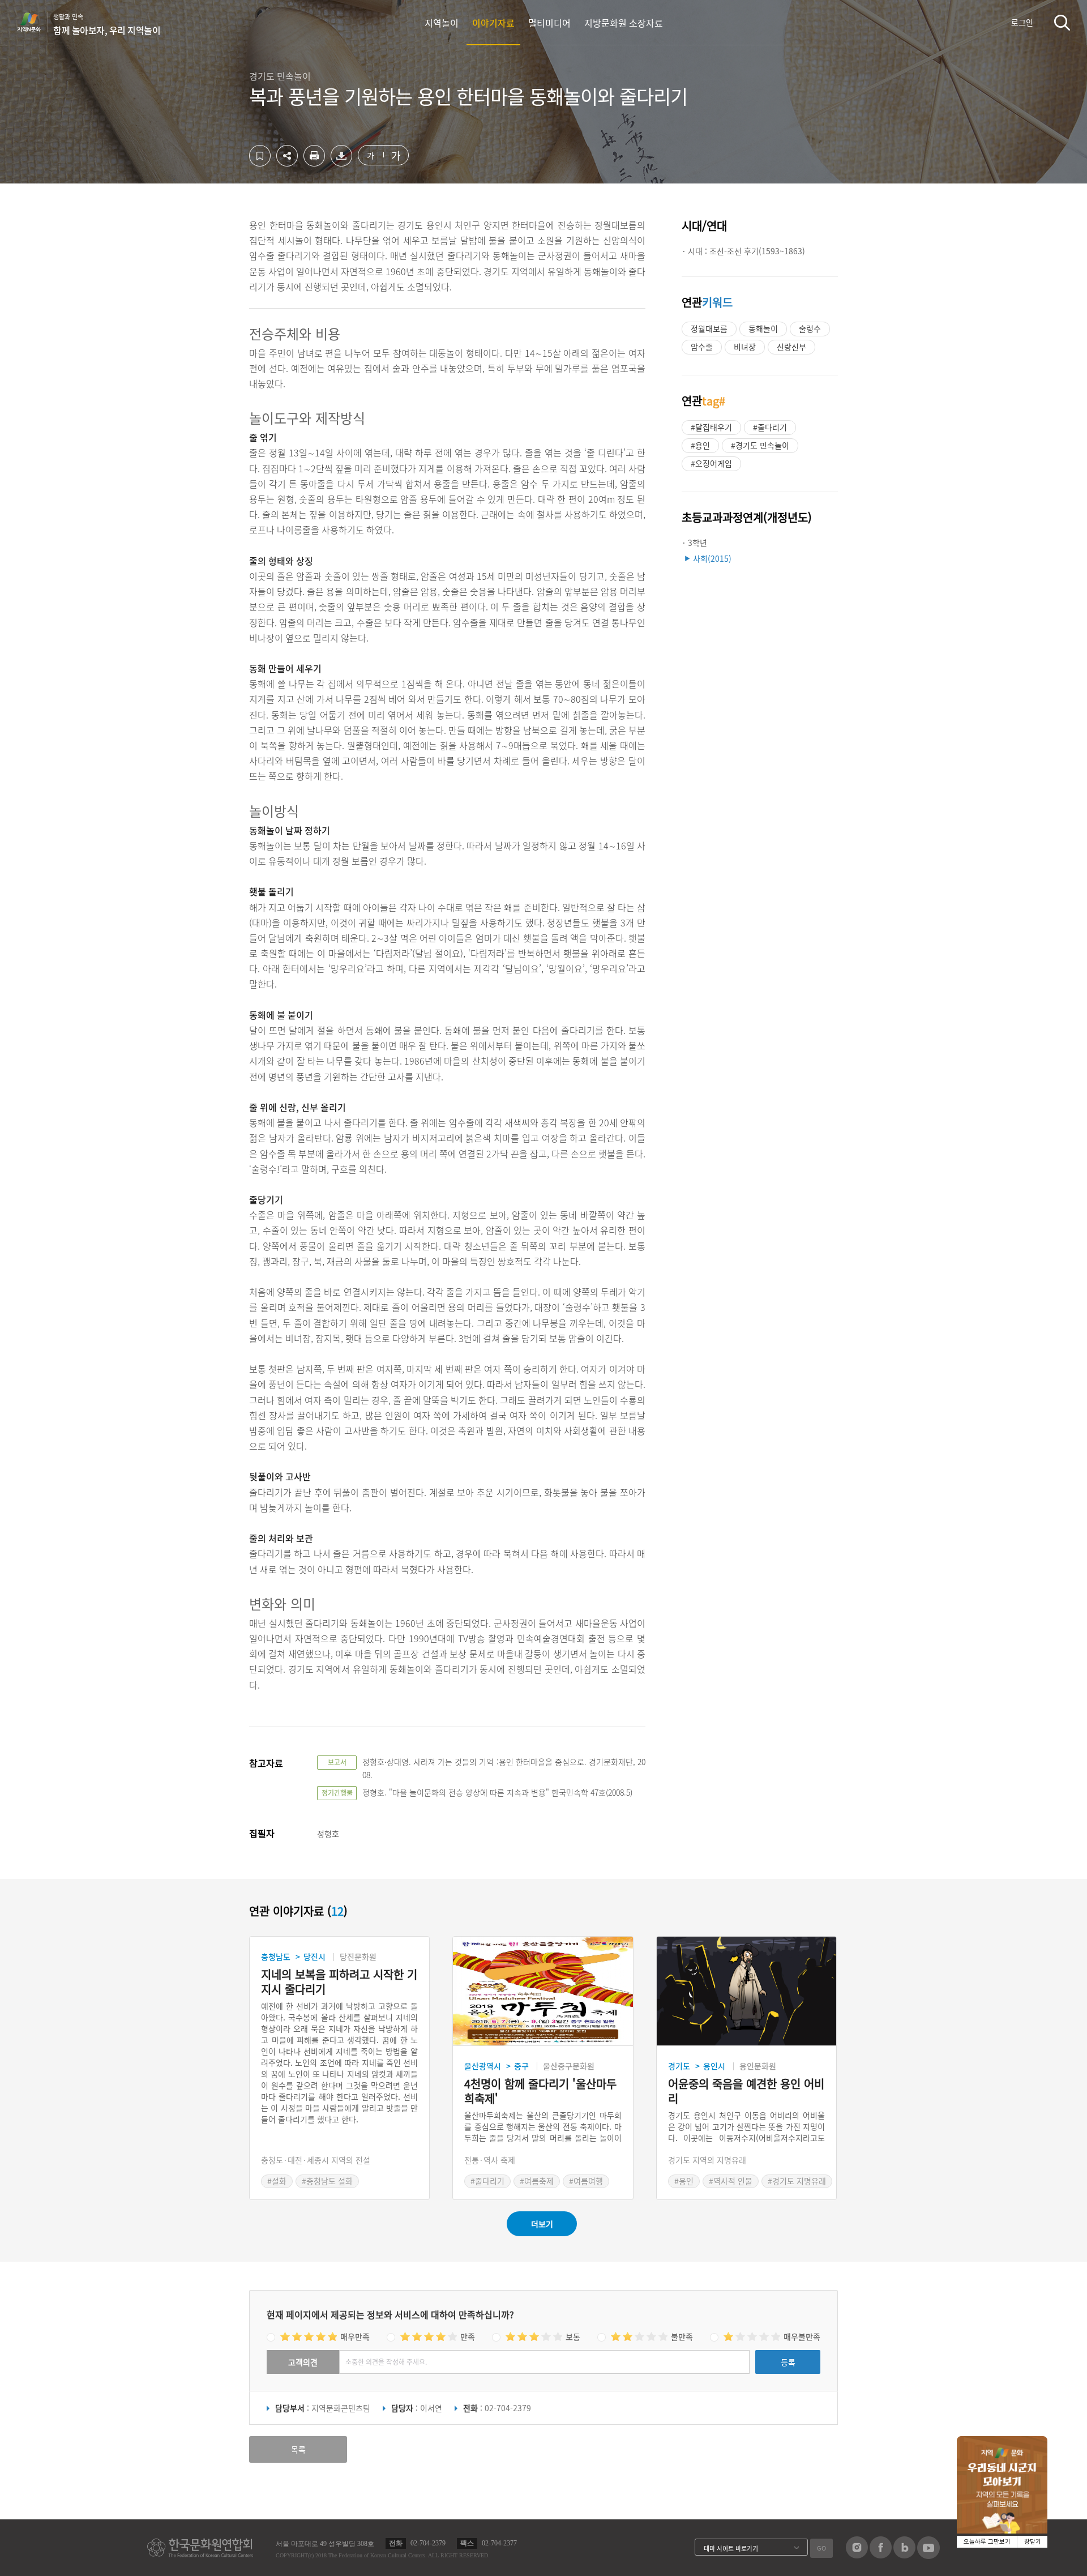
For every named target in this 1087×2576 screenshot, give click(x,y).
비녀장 (745, 347)
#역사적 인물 (731, 2181)
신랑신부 (791, 347)
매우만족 (355, 2336)
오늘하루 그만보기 (987, 2542)
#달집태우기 (711, 427)
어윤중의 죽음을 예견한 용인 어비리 (746, 2091)
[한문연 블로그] (904, 2555)
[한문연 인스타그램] (857, 2555)
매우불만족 (802, 2336)
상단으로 (1026, 2553)
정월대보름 (709, 328)
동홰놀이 (763, 328)
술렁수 (810, 328)
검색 (1062, 22)
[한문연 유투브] (928, 2556)
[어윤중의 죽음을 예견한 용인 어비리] (746, 1991)
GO (821, 2548)
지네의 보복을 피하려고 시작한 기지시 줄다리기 (339, 1982)
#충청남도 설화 (327, 2181)
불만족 (682, 2336)
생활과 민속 (107, 24)
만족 (468, 2336)
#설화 (277, 2181)
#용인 (700, 445)
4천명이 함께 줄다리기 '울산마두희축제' (540, 2091)
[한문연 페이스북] (881, 2555)
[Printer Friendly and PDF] (314, 163)
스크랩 (260, 156)
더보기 (542, 2224)
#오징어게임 (711, 463)
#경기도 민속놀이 (760, 445)
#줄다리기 (770, 427)
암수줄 (702, 347)
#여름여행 (586, 2181)
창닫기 (1033, 2542)
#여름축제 (537, 2181)
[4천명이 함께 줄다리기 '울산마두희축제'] (543, 1991)
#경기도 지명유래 (797, 2181)
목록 (298, 2449)
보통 (573, 2336)
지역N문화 (35, 22)
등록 (788, 2362)
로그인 (1022, 22)
